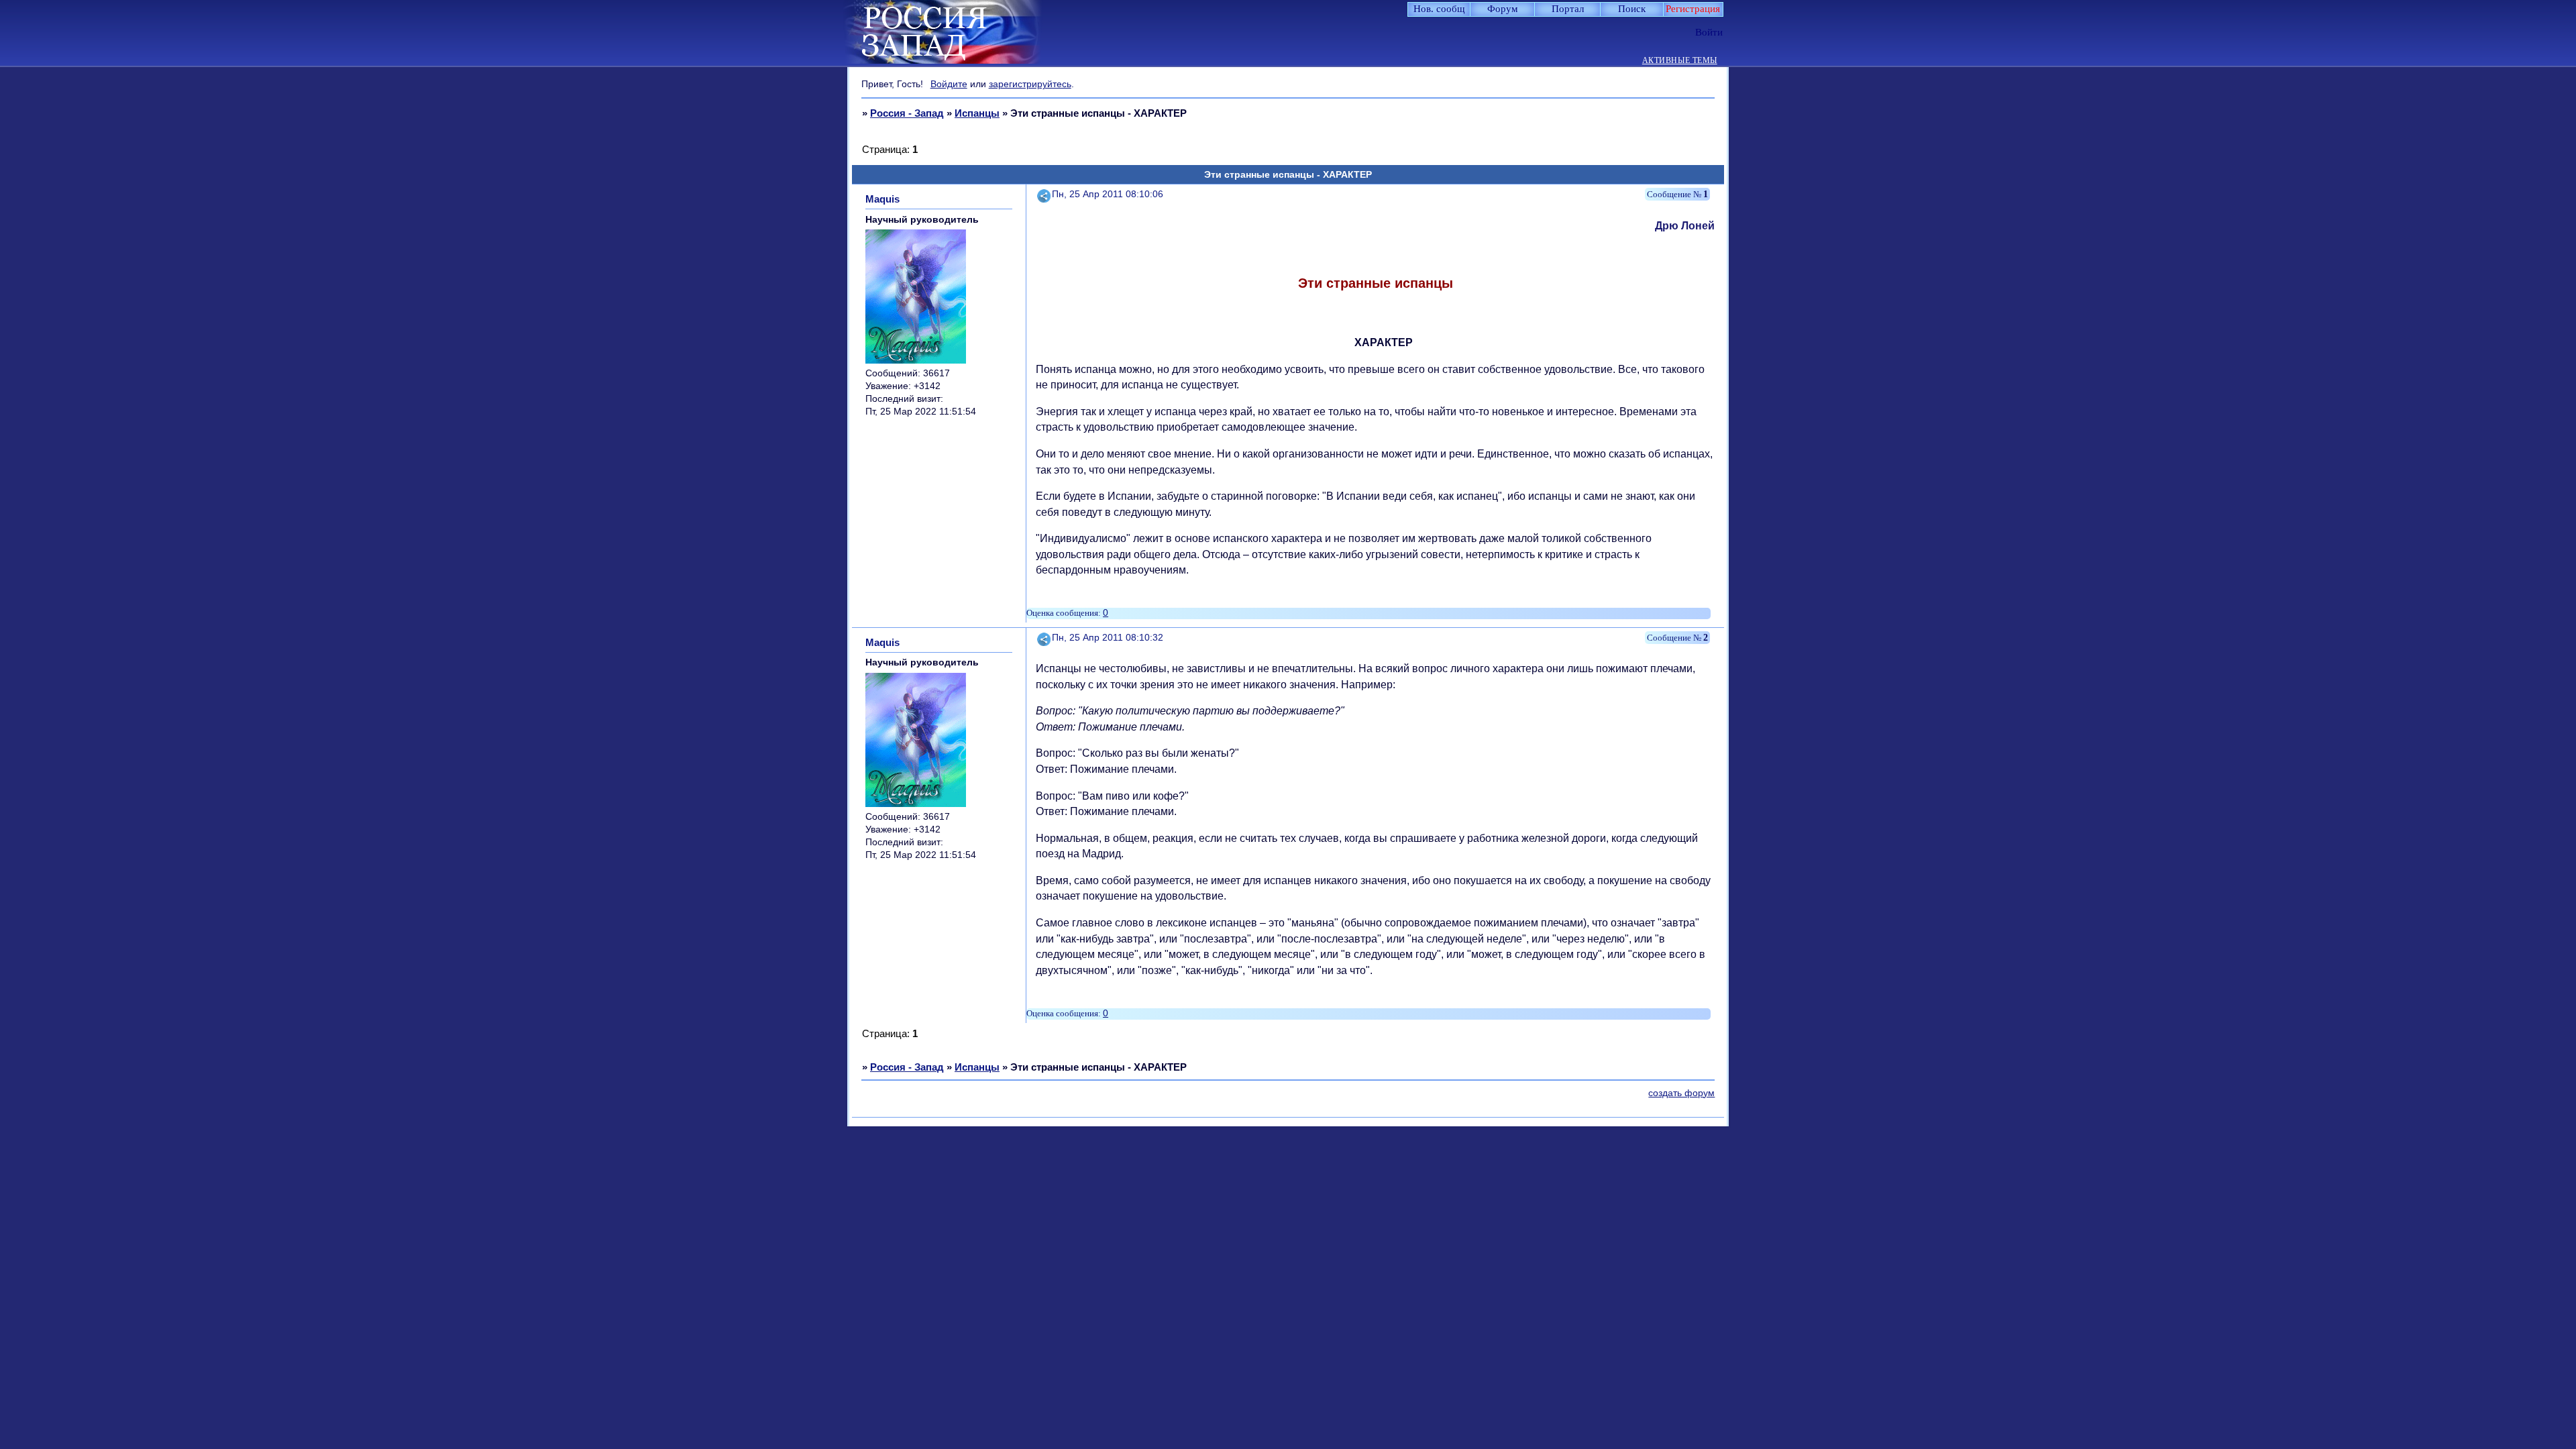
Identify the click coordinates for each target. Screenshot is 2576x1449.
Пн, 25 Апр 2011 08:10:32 (1108, 638)
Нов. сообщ (1439, 9)
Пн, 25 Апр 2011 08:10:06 (1108, 194)
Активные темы (1680, 61)
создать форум (1681, 1093)
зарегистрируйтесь (1030, 84)
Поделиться (1044, 194)
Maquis (882, 199)
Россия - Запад (907, 113)
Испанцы (977, 113)
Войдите (949, 84)
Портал (1568, 9)
